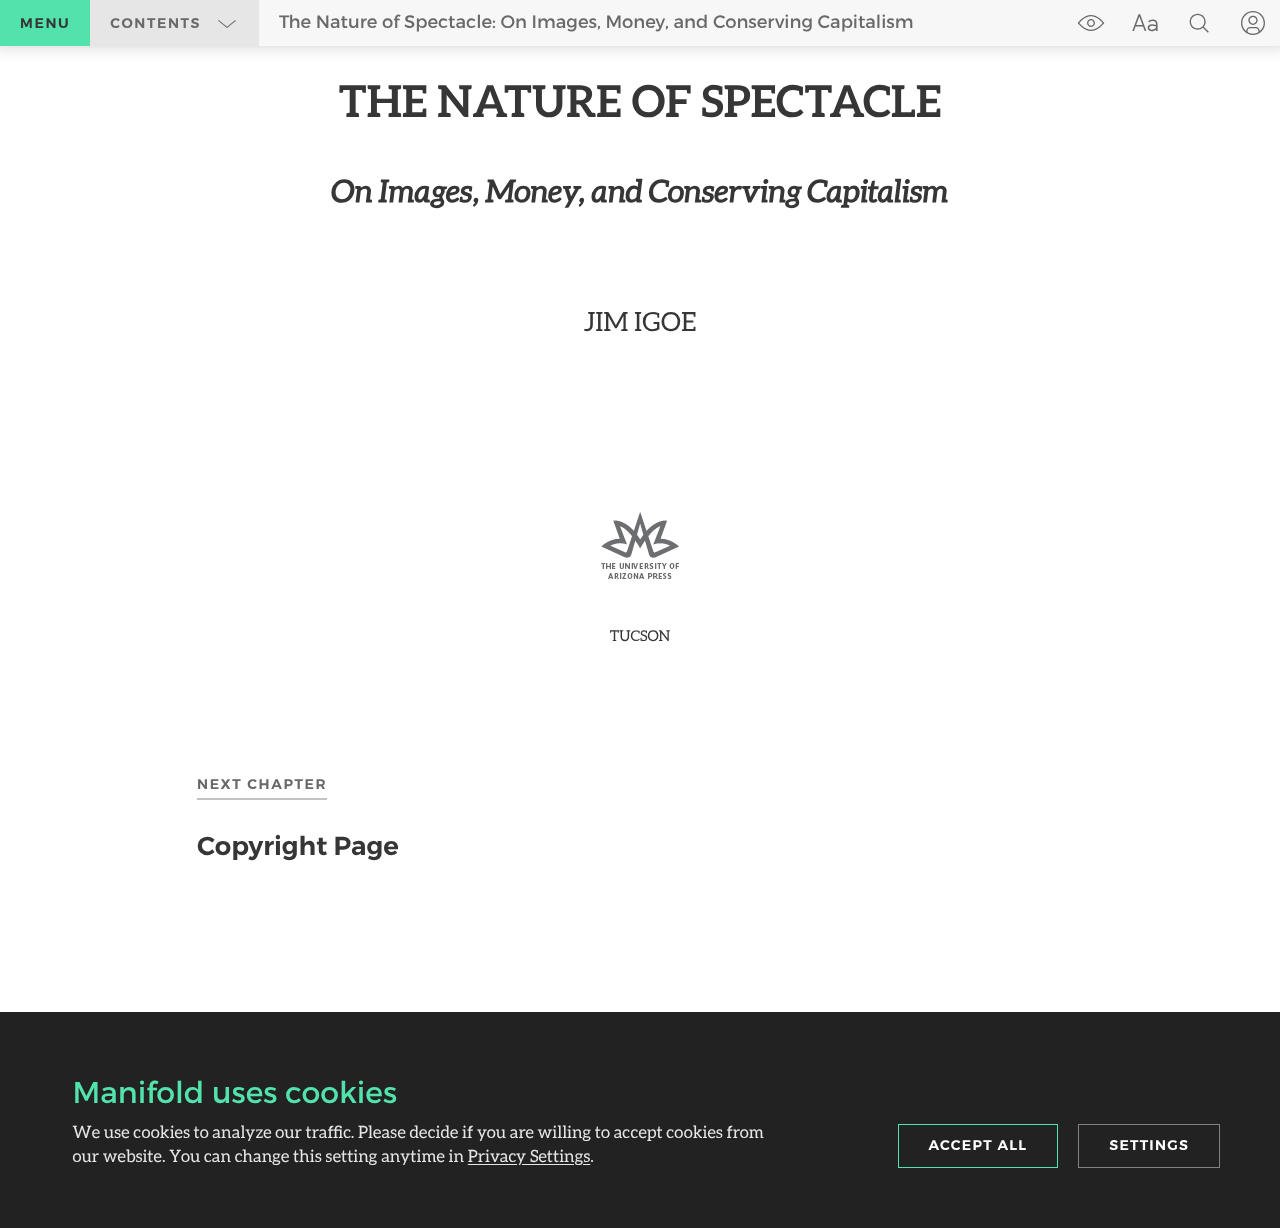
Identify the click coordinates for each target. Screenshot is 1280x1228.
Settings (1149, 1145)
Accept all (978, 1145)
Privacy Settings (529, 1155)
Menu (45, 23)
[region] (640, 360)
